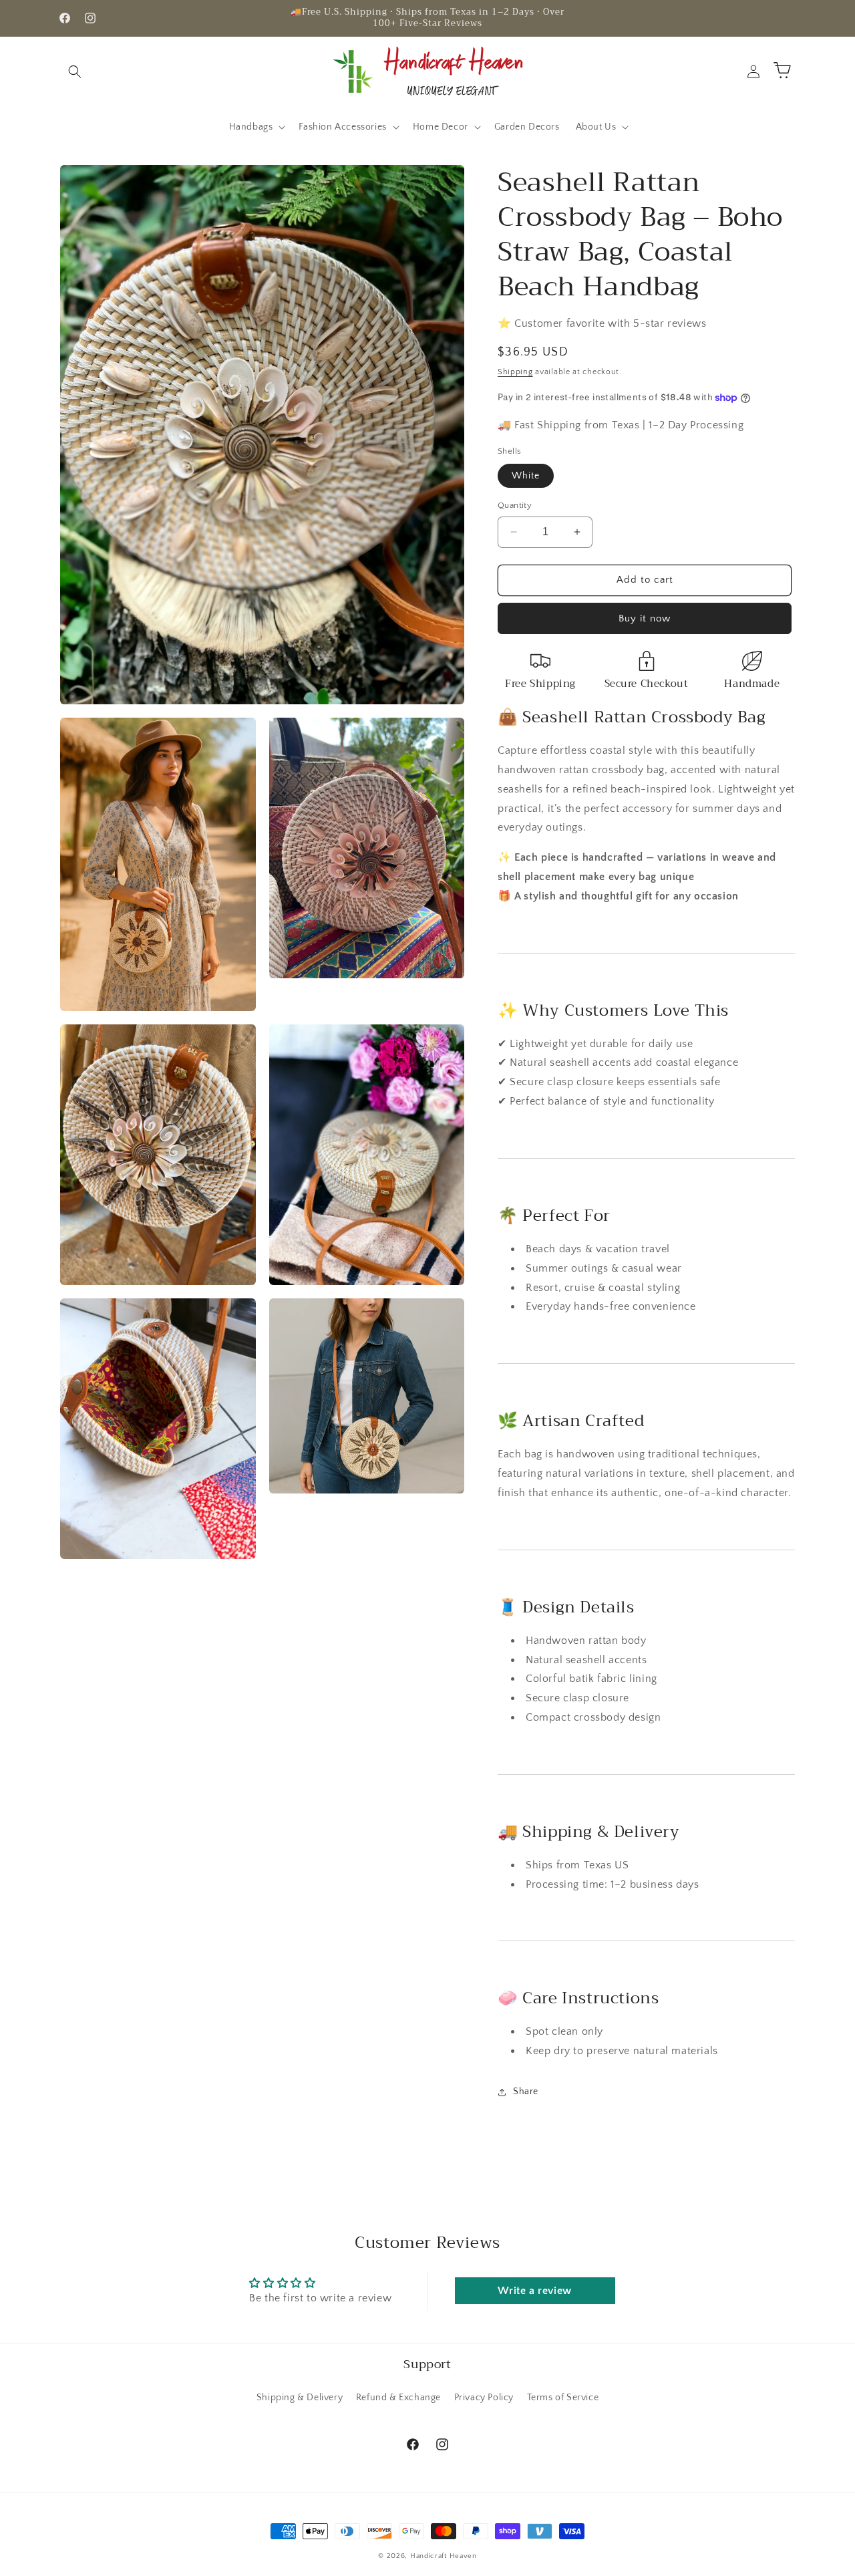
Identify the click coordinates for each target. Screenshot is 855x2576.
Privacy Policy (484, 2397)
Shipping (515, 372)
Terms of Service (563, 2397)
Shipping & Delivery (300, 2397)
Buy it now (645, 618)
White (526, 476)
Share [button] (526, 2092)
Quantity (515, 505)
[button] (75, 71)
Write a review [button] (534, 2291)
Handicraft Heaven (444, 2556)
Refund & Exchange (398, 2397)
